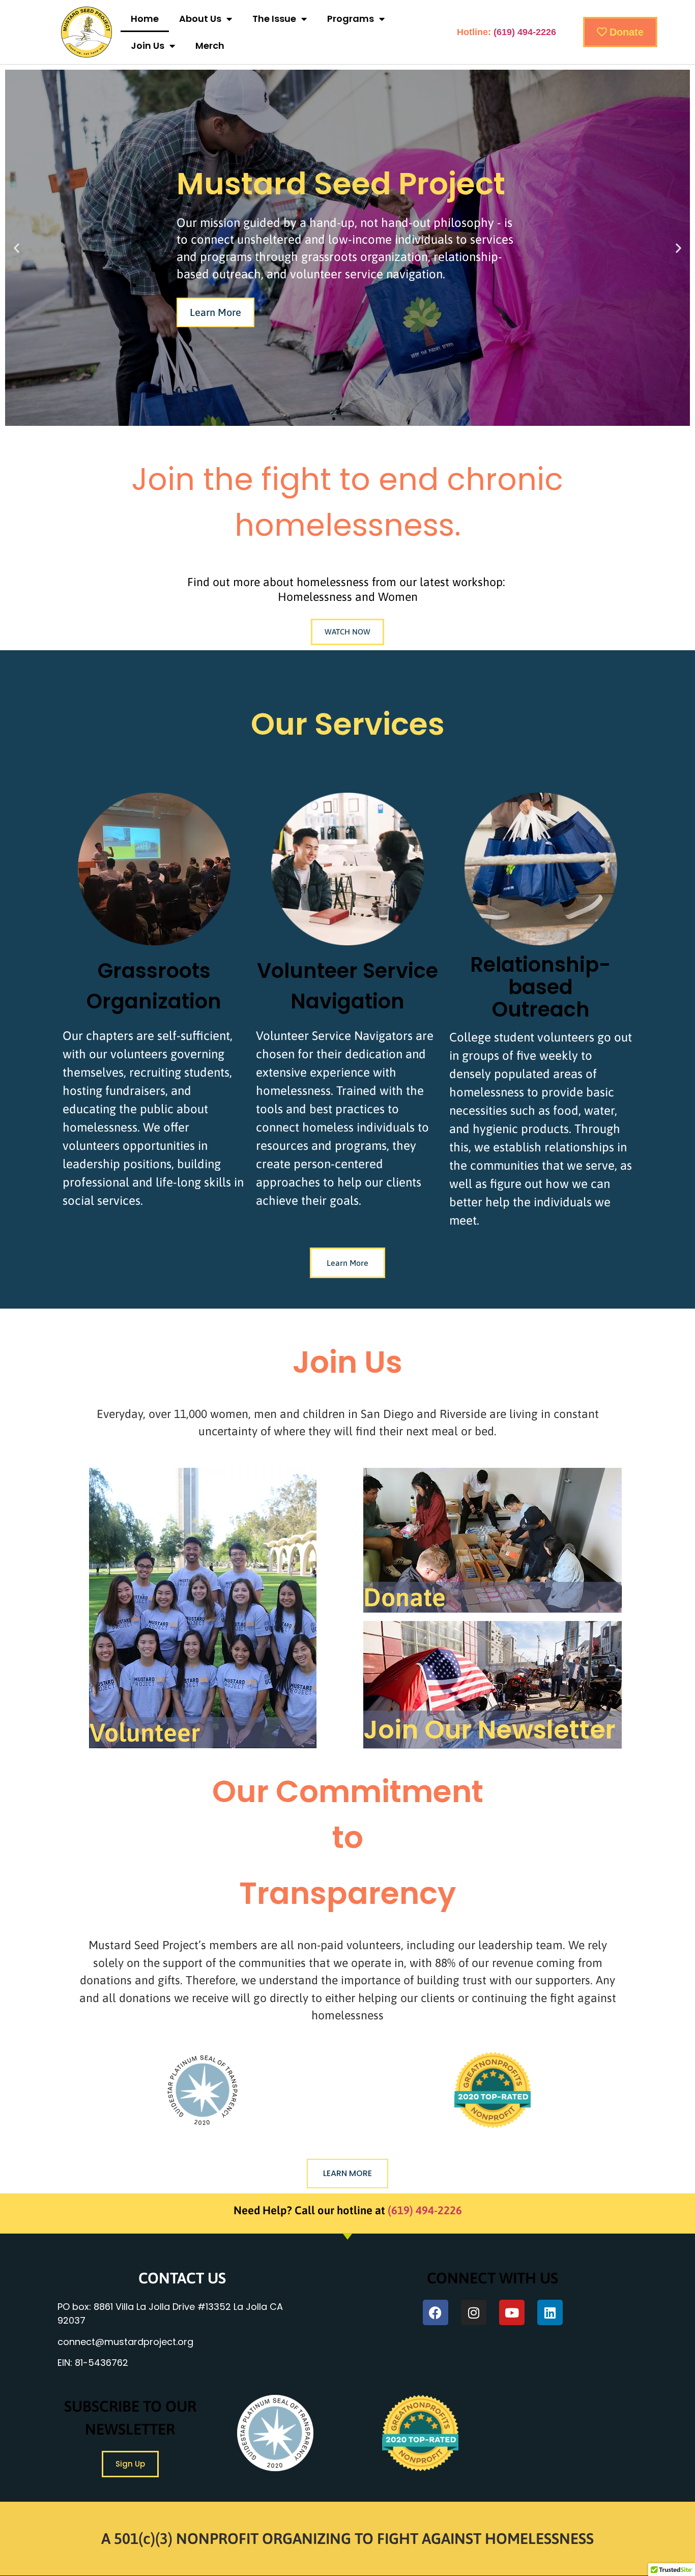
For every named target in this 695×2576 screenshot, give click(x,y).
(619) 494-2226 (525, 32)
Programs (351, 19)
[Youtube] (512, 2312)
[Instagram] (474, 2312)
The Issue (274, 19)
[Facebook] (436, 2312)
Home (145, 19)
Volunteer (145, 1732)
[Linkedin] (550, 2312)
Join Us (148, 46)
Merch (210, 46)
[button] (17, 248)
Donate (404, 1597)
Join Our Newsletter (489, 1730)
